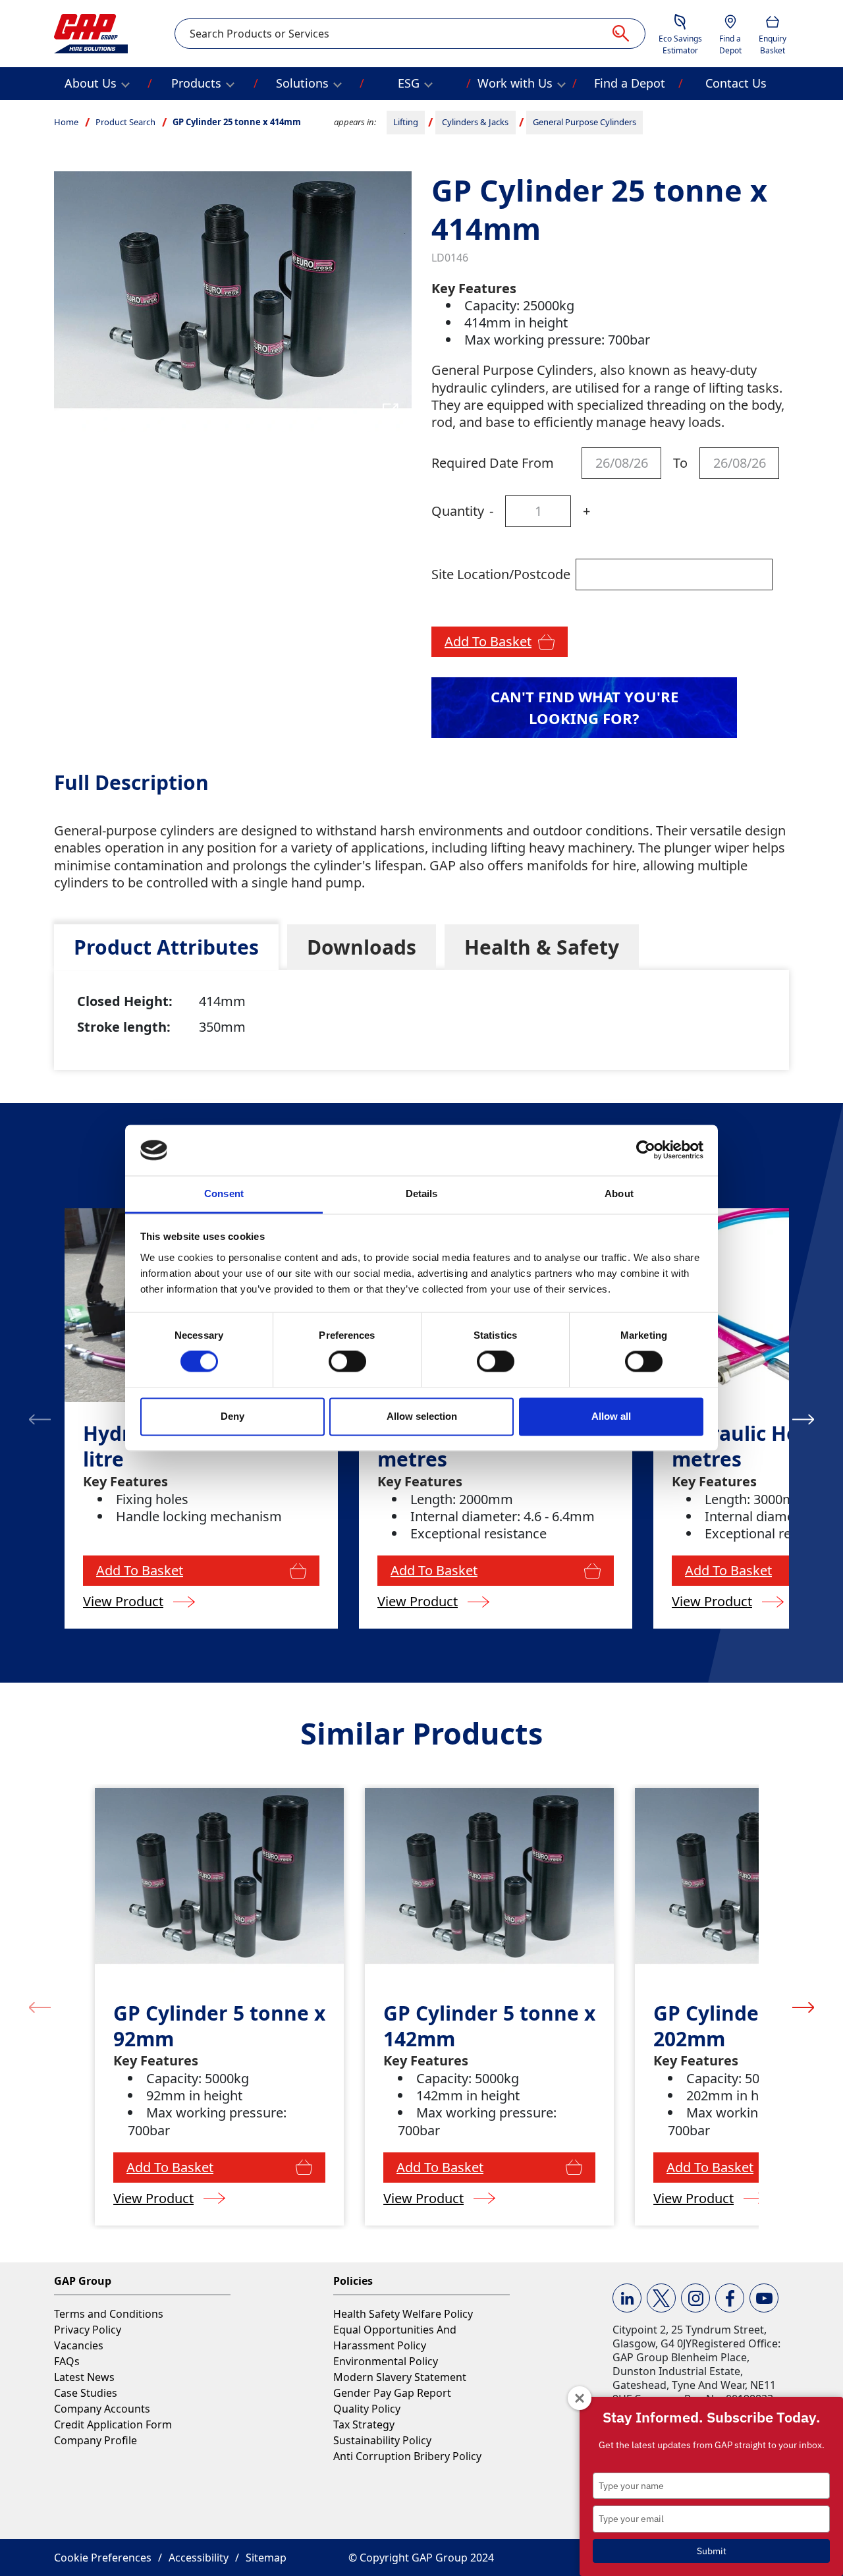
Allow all (611, 1416)
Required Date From (493, 463)
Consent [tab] (224, 1193)
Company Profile (95, 2440)
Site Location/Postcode (501, 574)
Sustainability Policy (382, 2440)
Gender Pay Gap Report (392, 2393)
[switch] (347, 1362)
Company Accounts (102, 2409)
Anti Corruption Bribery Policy (407, 2456)
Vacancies (79, 2345)
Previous (40, 1418)
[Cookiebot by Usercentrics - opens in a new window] (646, 1150)
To (680, 463)
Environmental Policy (386, 2361)
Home (66, 122)
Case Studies (86, 2393)
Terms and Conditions (109, 2314)
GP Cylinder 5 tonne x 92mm (219, 2026)
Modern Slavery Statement (400, 2377)
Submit (712, 2551)
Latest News (84, 2377)
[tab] (166, 947)
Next (803, 1418)
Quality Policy (367, 2409)
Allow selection (422, 1416)
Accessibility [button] (199, 2558)
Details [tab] (422, 1193)
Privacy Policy (88, 2330)
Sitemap (266, 2558)
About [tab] (619, 1193)
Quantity (458, 511)
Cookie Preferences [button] (103, 2558)
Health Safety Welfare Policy (403, 2314)
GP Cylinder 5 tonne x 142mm (489, 2026)
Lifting (406, 122)
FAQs (67, 2361)
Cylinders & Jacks (475, 122)
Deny (232, 1416)
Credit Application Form (113, 2424)
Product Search (125, 122)
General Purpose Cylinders (585, 122)
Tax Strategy (364, 2424)
